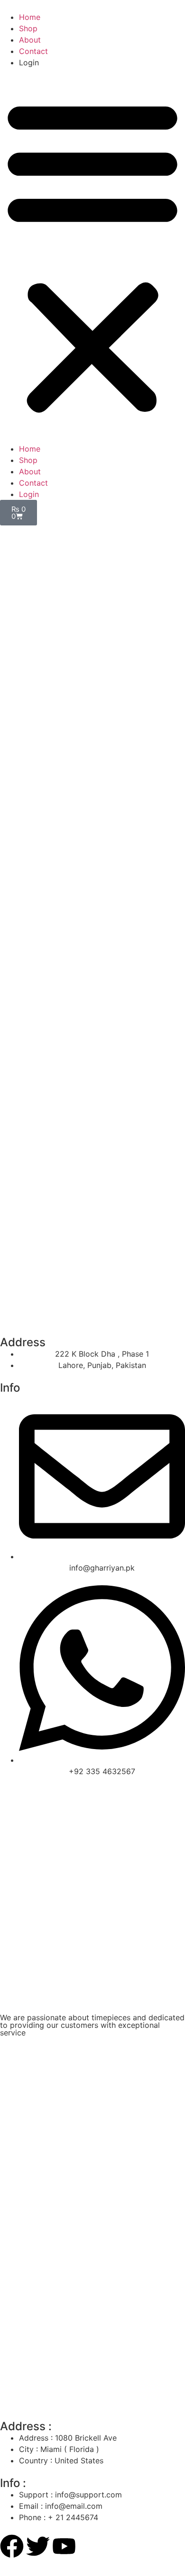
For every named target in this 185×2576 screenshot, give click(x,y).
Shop (28, 28)
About (30, 40)
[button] (92, 256)
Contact (33, 51)
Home (30, 17)
